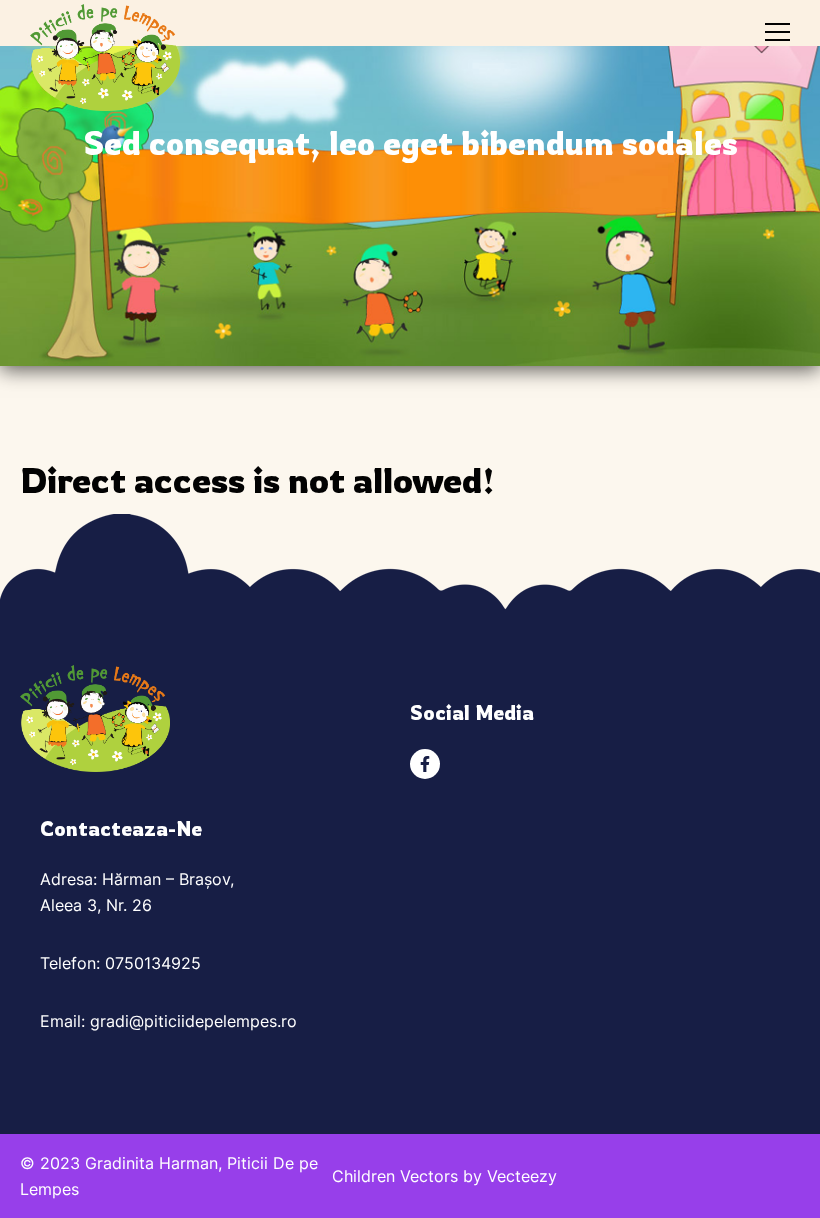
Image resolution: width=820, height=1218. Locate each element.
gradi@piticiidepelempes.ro (193, 1021)
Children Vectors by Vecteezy (444, 1176)
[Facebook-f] (425, 764)
